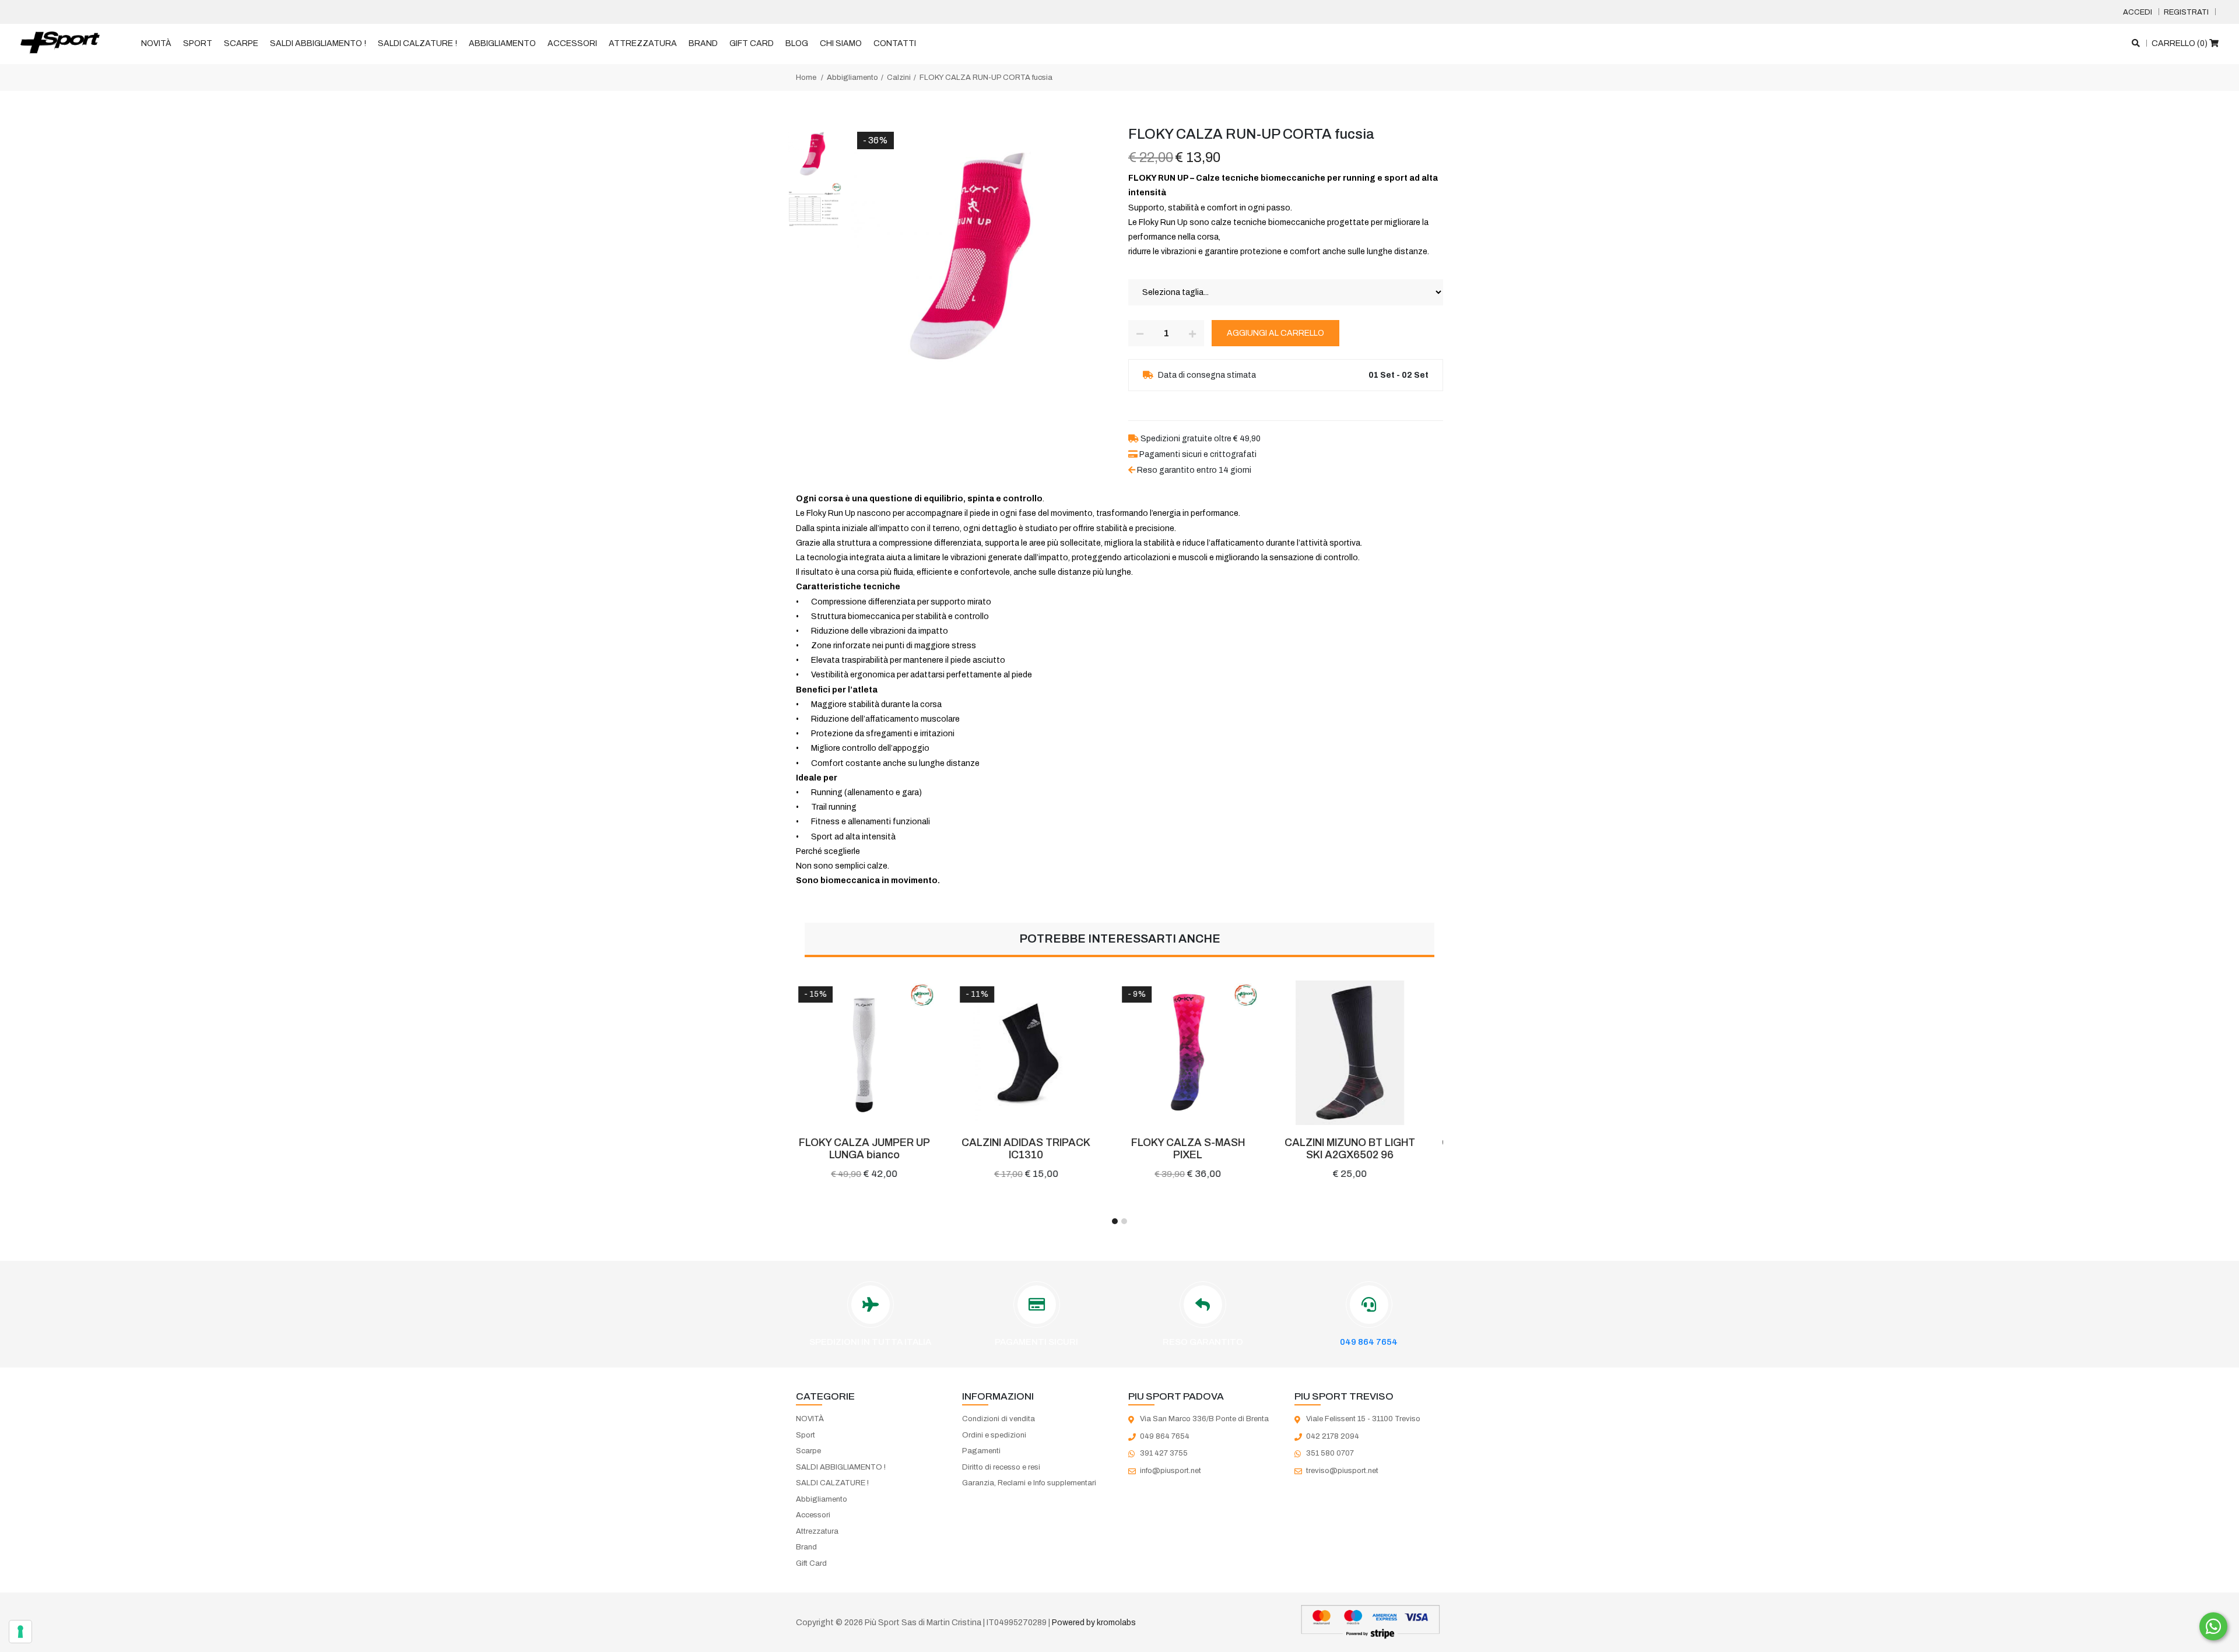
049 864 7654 (1369, 1342)
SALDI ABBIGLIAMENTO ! (318, 43)
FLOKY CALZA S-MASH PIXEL (1039, 1149)
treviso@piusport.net (1342, 1471)
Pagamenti (981, 1451)
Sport (198, 43)
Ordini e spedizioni (994, 1435)
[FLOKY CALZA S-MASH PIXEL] (1039, 1053)
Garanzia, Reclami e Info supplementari (1029, 1483)
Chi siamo (841, 43)
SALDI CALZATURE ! (417, 43)
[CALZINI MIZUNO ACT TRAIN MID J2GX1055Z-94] (1363, 1053)
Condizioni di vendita (999, 1419)
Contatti (895, 43)
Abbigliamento (502, 43)
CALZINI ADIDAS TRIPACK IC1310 (877, 1149)
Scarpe (241, 43)
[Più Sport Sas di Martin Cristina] (60, 43)
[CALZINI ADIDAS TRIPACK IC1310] (877, 1053)
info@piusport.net (1171, 1471)
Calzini (899, 78)
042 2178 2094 (1333, 1436)
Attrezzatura (643, 43)
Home (806, 78)
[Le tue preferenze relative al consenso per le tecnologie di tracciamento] (20, 1632)
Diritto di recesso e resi (1001, 1467)
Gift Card (752, 43)
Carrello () (2180, 43)
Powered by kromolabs (1094, 1623)
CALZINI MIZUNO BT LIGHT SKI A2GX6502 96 (1201, 1149)
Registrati (2186, 12)
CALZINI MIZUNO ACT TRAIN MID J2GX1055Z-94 (1362, 1149)
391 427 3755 (1164, 1453)
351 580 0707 (1330, 1453)
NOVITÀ (156, 43)
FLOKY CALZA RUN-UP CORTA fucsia (986, 78)
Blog (797, 43)
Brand (703, 43)
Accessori (572, 43)
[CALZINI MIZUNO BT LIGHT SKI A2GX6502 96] (1201, 1053)
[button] (1115, 1221)
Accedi (2138, 12)
